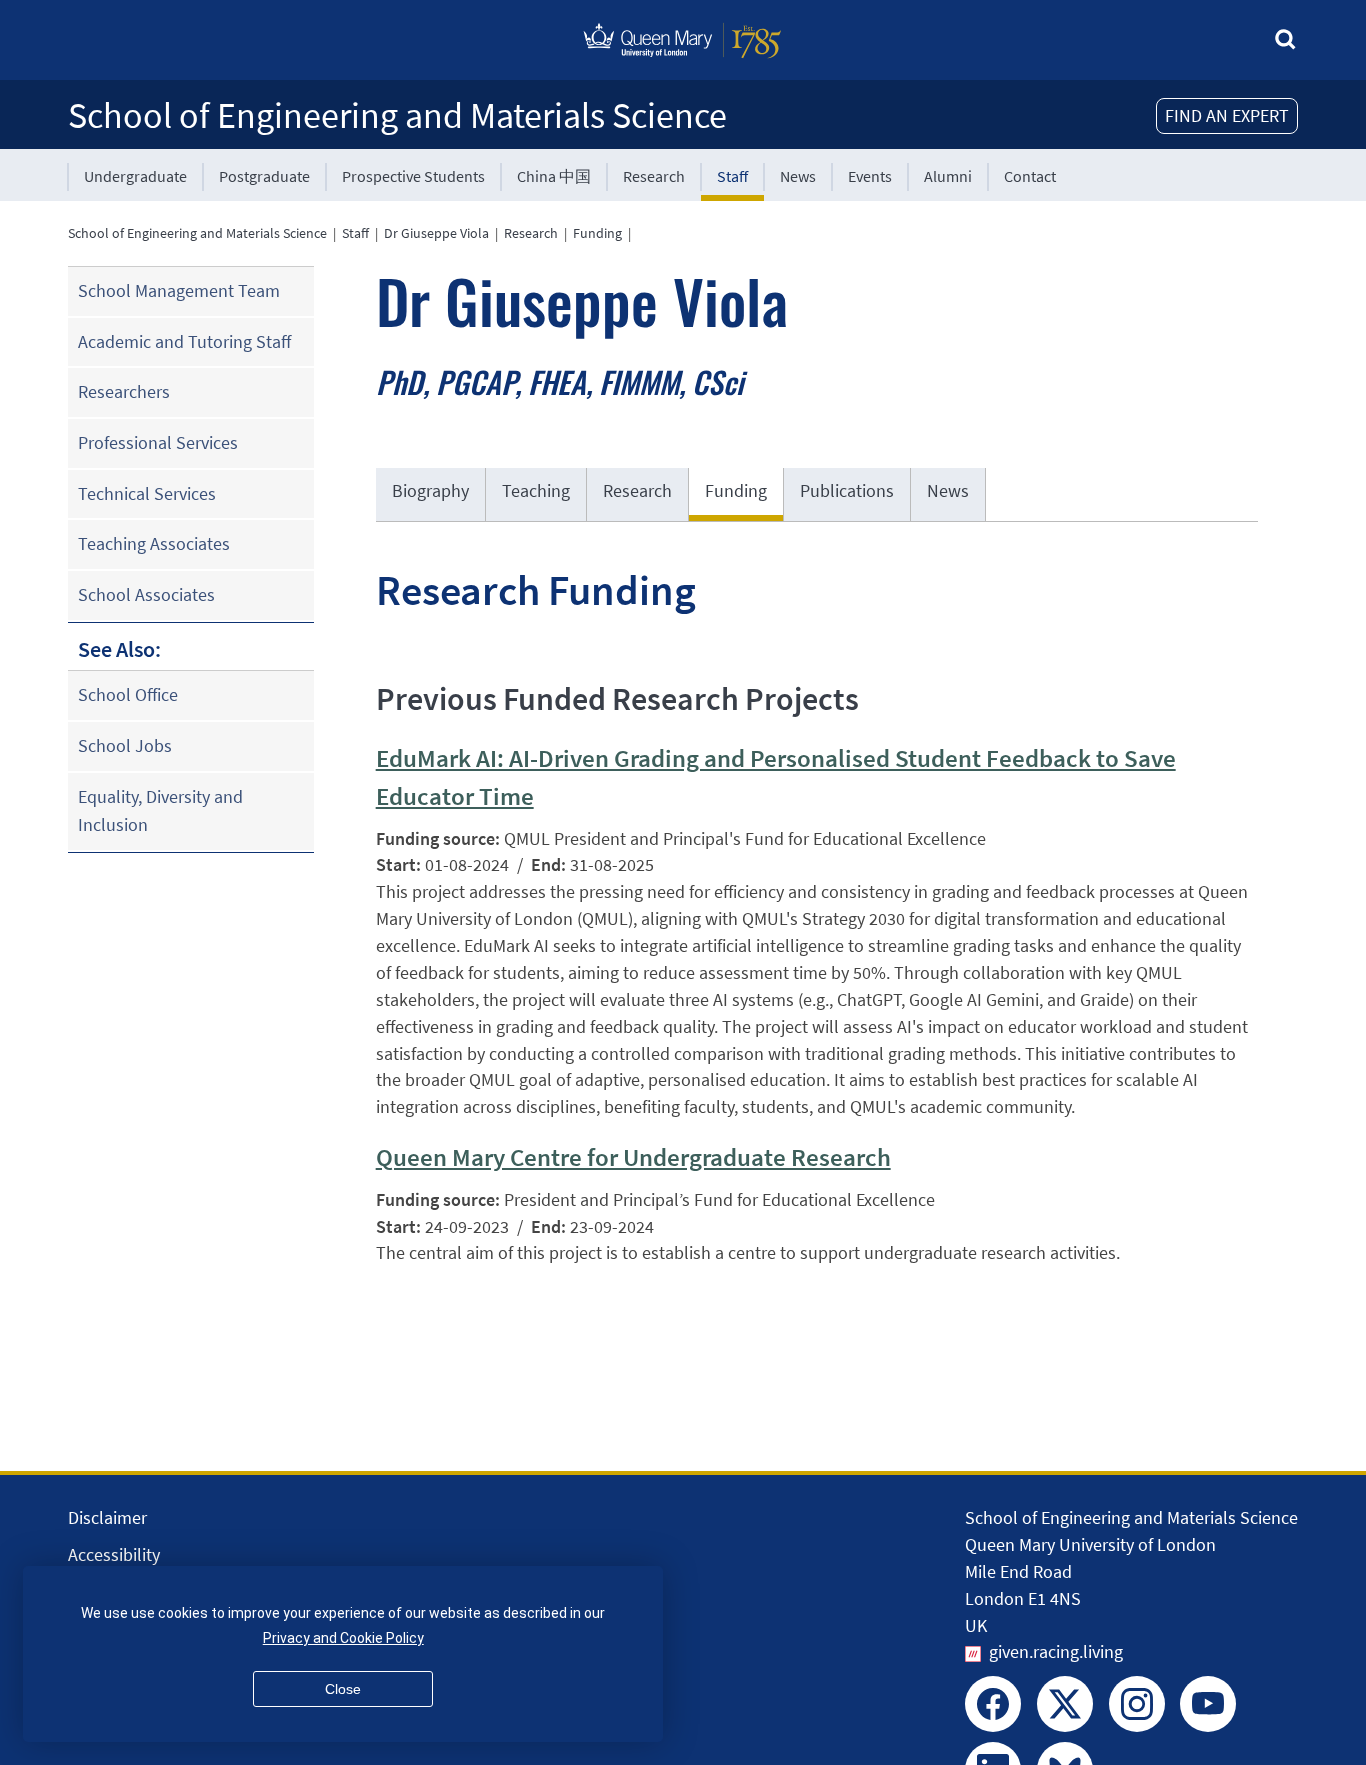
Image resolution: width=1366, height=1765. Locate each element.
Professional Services (158, 442)
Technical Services (147, 493)
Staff (732, 176)
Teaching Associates (154, 543)
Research (654, 176)
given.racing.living (1056, 1651)
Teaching (536, 490)
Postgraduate (264, 176)
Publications (847, 490)
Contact (1030, 176)
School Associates (146, 594)
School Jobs (125, 745)
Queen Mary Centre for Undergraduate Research (633, 1157)
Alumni (948, 176)
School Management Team (179, 290)
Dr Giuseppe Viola (436, 233)
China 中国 (554, 176)
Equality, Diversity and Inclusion (160, 811)
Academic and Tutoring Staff (184, 341)
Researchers (124, 391)
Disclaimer (107, 1517)
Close (343, 1689)
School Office (128, 694)
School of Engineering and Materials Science (397, 115)
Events (870, 176)
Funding (597, 233)
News (798, 176)
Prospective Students (413, 176)
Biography (430, 490)
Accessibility (114, 1554)
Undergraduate (135, 176)
